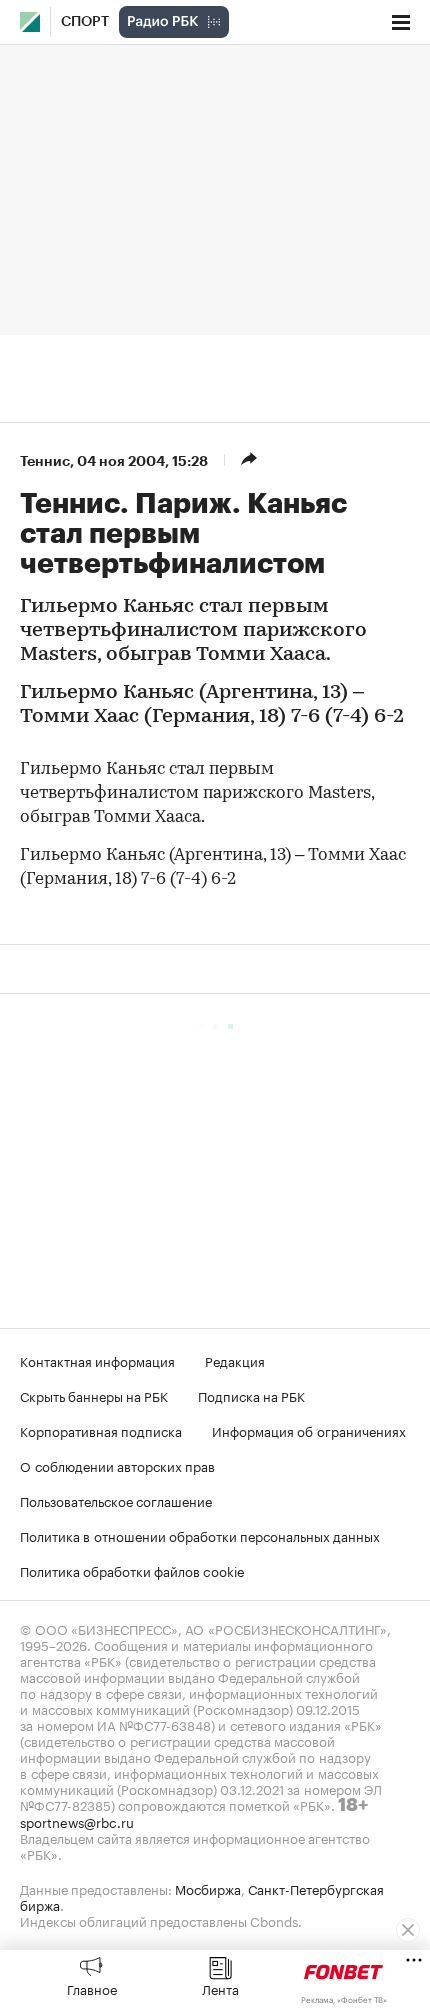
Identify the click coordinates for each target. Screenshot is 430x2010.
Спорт (85, 22)
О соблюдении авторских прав (117, 1465)
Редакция (235, 1360)
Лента (220, 1988)
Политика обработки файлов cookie (132, 1570)
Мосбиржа (208, 1888)
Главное (92, 1988)
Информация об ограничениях (309, 1430)
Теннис (45, 461)
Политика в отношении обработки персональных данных (200, 1535)
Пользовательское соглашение (116, 1500)
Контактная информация (97, 1360)
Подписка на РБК (251, 1395)
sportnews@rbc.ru (77, 1821)
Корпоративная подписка (101, 1430)
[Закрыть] (408, 1930)
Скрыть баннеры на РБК (94, 1395)
